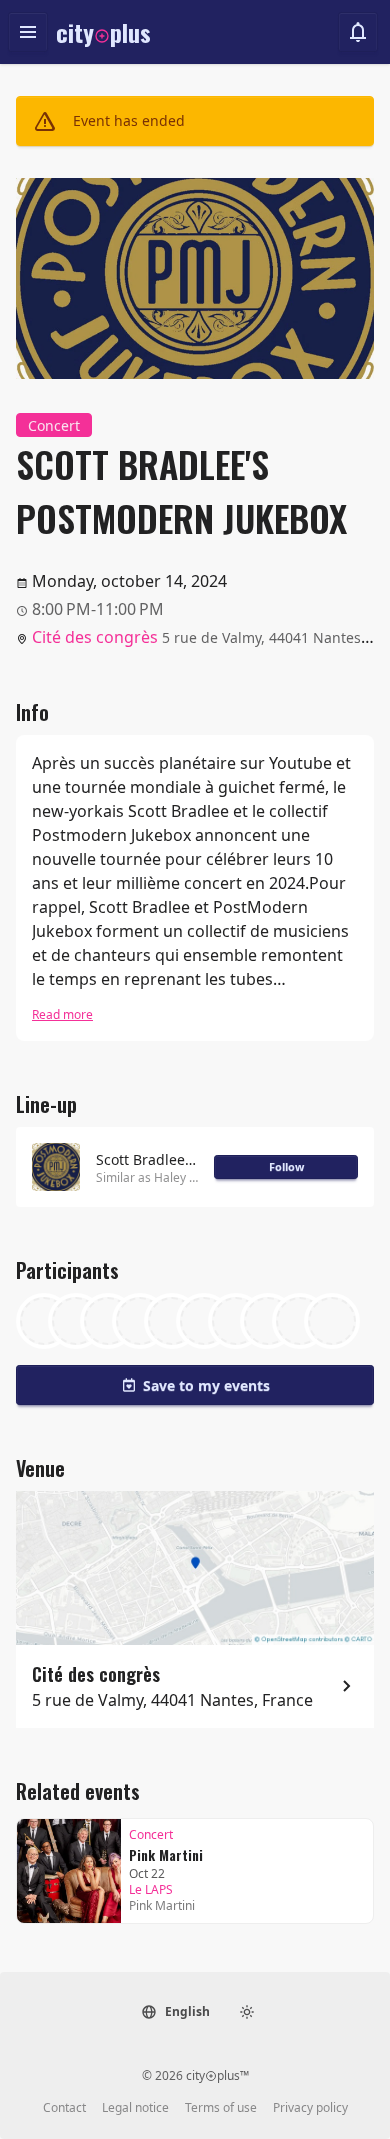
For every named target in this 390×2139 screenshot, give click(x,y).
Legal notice (135, 2108)
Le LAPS (151, 1890)
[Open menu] (28, 32)
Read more (62, 1015)
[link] (195, 1871)
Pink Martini (166, 1854)
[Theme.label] (247, 2012)
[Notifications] (358, 32)
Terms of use (221, 2108)
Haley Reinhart (195, 1177)
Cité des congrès (95, 637)
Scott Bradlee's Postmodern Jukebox (147, 1159)
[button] (175, 2012)
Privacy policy (310, 2108)
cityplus (103, 32)
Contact (64, 2108)
